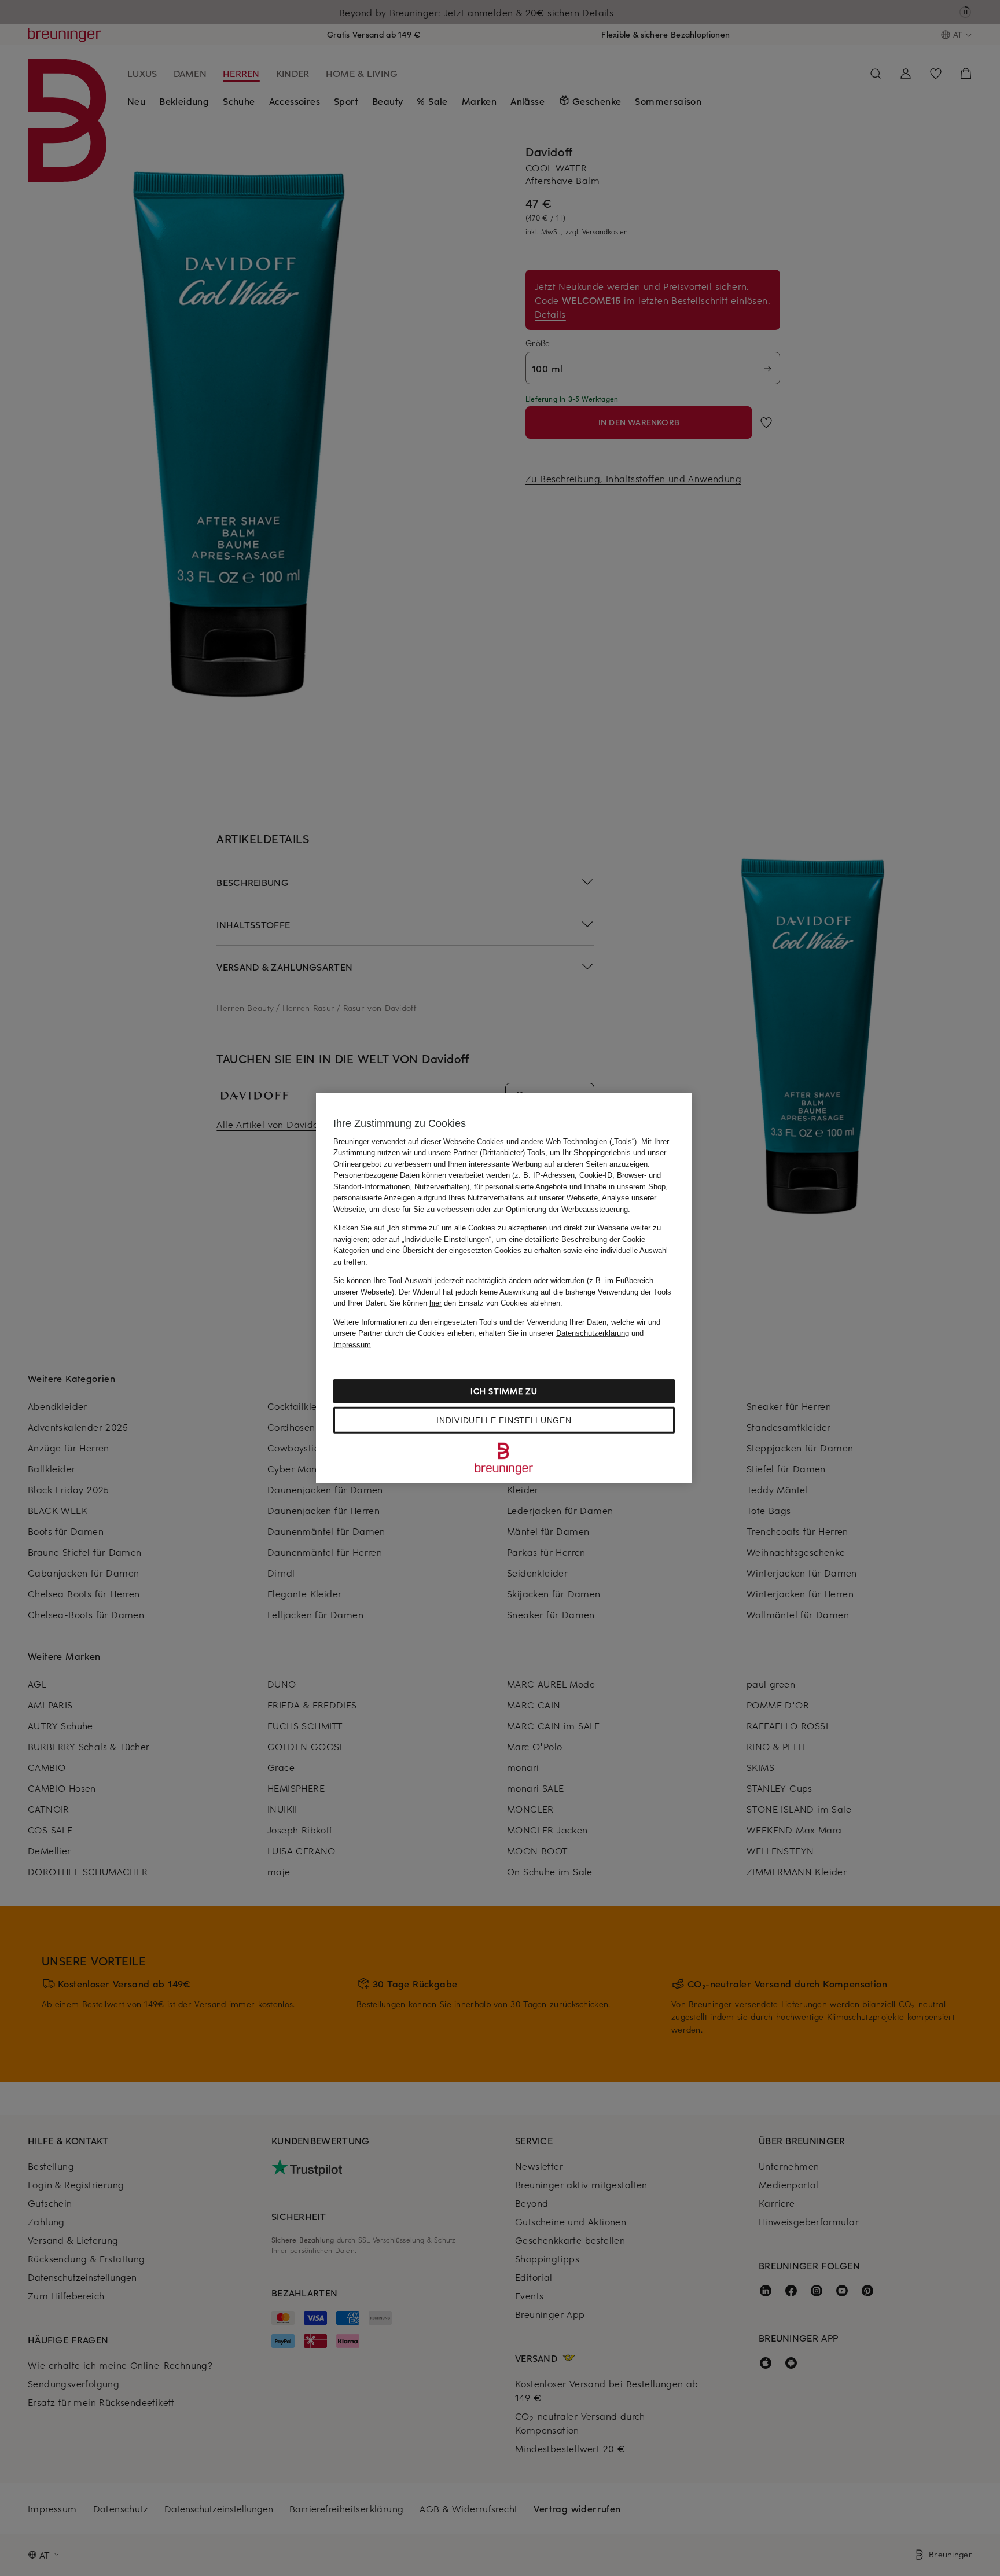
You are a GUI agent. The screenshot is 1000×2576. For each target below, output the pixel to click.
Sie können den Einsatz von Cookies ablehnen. (476, 1303)
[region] (504, 1288)
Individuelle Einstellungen (504, 1420)
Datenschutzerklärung (593, 1333)
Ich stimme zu (504, 1391)
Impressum (352, 1344)
